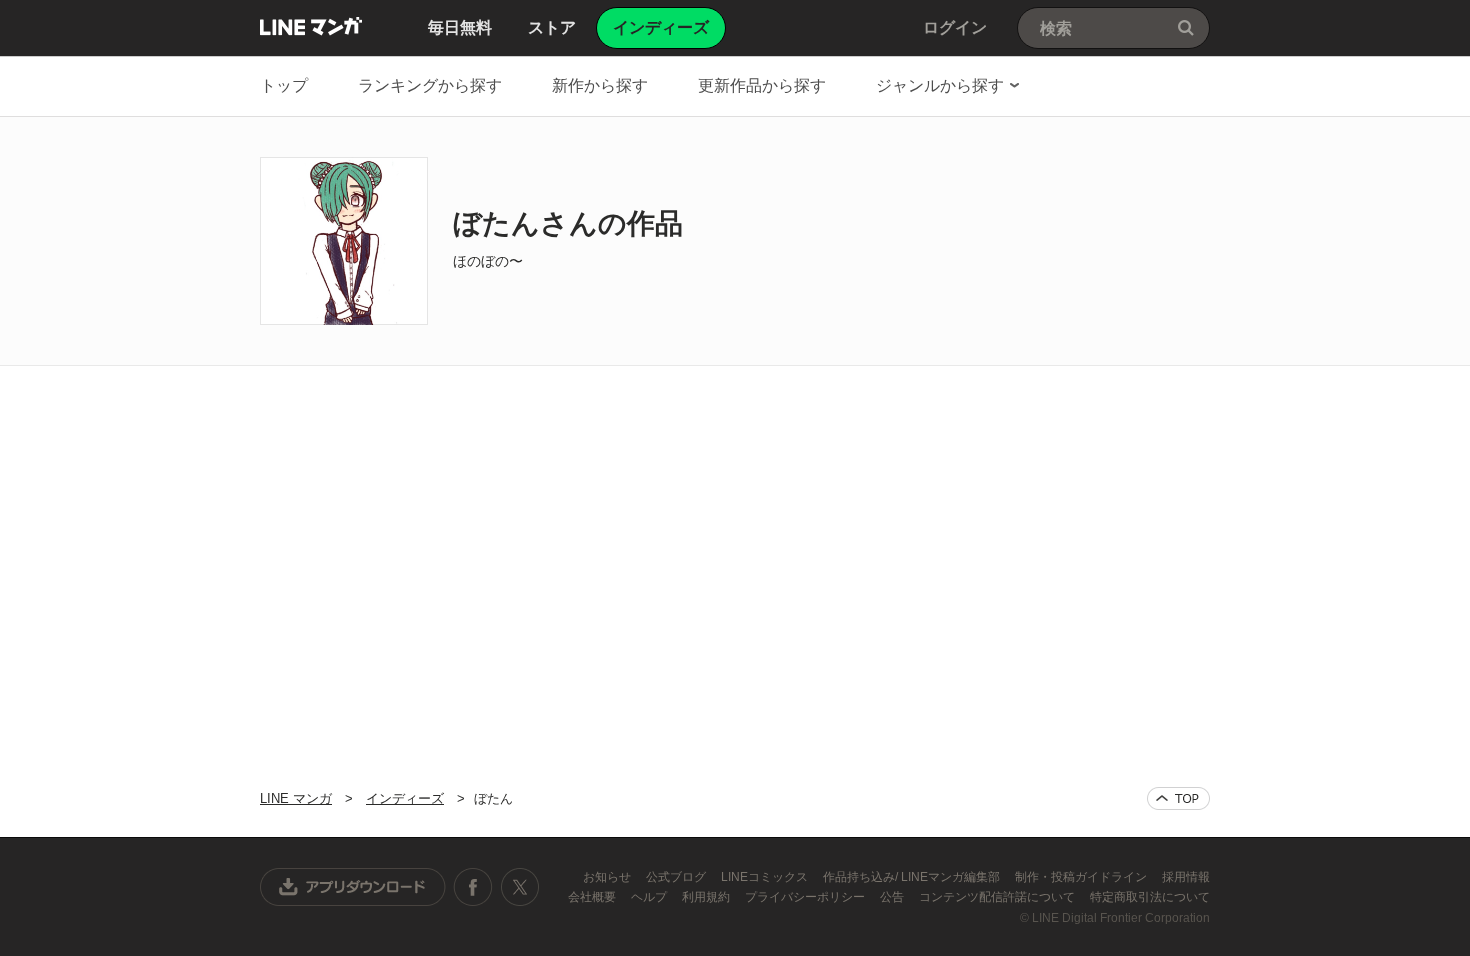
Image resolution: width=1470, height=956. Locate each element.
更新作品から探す (762, 85)
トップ (284, 85)
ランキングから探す (430, 85)
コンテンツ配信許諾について (998, 897)
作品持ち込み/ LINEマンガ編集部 (913, 877)
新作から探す (600, 85)
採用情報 (1186, 877)
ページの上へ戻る (1178, 798)
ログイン (955, 27)
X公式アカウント (519, 887)
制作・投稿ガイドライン (1082, 877)
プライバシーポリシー (806, 897)
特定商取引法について (1150, 897)
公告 (893, 897)
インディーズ (405, 798)
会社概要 (593, 897)
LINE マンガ (311, 26)
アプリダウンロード (353, 887)
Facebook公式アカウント (473, 887)
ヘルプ (650, 897)
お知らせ (608, 877)
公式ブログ (677, 877)
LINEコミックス (766, 877)
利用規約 (707, 897)
